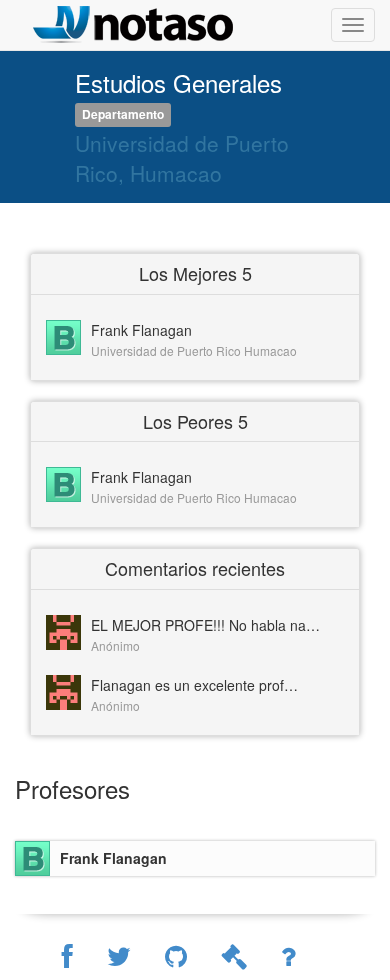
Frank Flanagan (141, 330)
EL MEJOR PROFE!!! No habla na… (205, 625)
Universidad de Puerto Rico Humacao (194, 350)
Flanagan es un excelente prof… (194, 685)
